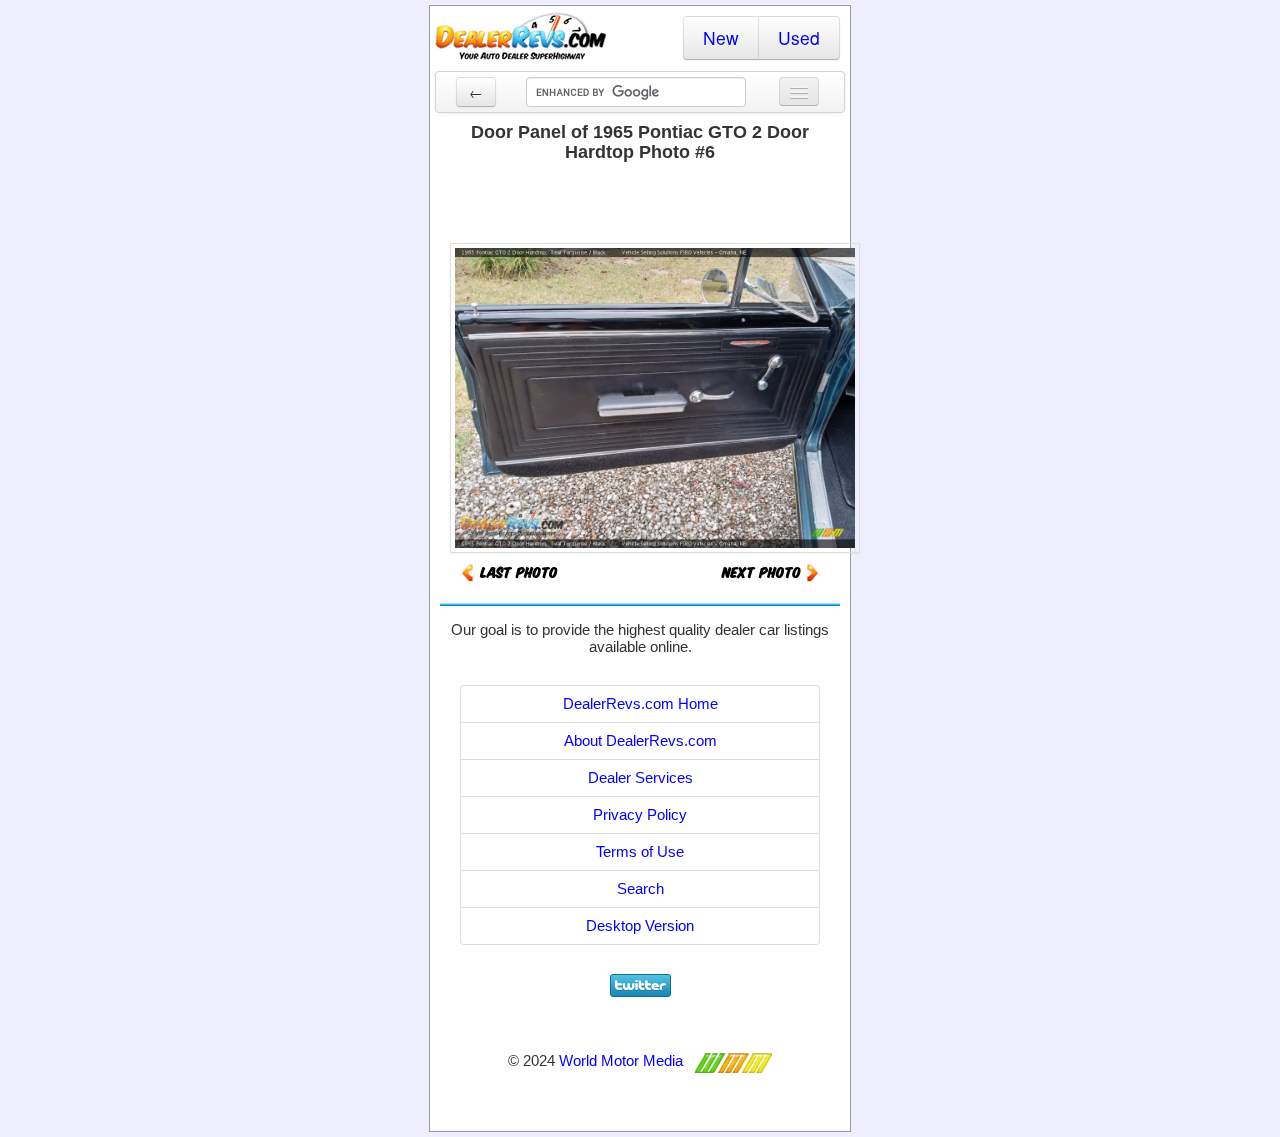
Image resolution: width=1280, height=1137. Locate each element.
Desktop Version (640, 925)
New (721, 37)
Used (799, 37)
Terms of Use (640, 851)
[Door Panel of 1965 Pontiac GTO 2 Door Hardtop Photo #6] (770, 571)
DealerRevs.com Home (640, 703)
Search (640, 888)
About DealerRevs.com (640, 740)
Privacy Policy (640, 814)
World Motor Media (621, 1060)
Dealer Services (640, 777)
